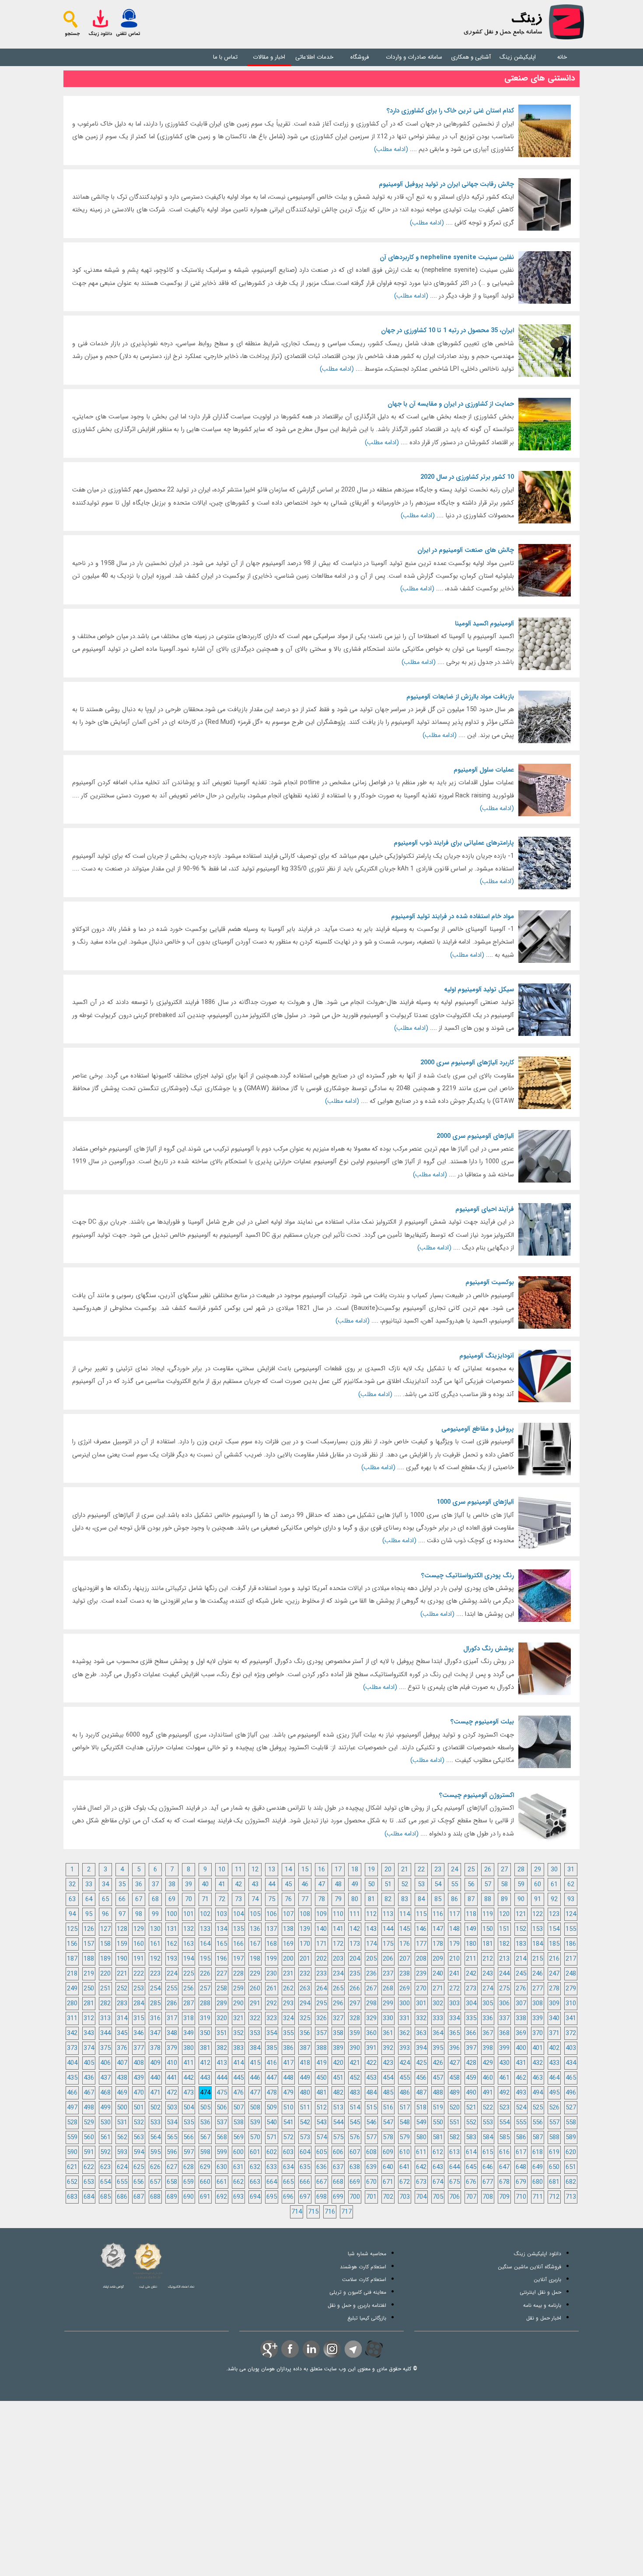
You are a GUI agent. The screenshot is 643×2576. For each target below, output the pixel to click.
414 (238, 2063)
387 (305, 2048)
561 (105, 2138)
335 (471, 2019)
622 (89, 2167)
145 (405, 1929)
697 (305, 2197)
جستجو (72, 34)
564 (155, 2138)
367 (488, 2034)
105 (255, 1914)
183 (521, 1944)
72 (222, 1900)
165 (222, 1944)
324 (288, 2019)
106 (272, 1914)
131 (172, 1929)
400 (521, 2048)
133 (205, 1929)
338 (521, 2019)
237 (388, 1974)
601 (255, 2153)
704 (421, 2197)
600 (238, 2153)
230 (272, 1974)
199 (272, 1959)
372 (571, 2034)
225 (189, 1974)
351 (222, 2034)
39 (189, 1885)
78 (321, 1900)
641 (405, 2167)
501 (139, 2108)
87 (471, 1900)
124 (571, 1914)
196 (222, 1959)
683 (72, 2197)
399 (504, 2048)
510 (288, 2108)
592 (105, 2153)
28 (521, 1870)
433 (554, 2063)
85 (438, 1900)
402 (554, 2048)
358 (338, 2034)
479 (288, 2093)
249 (72, 1989)
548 (405, 2123)
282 (105, 2004)
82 (388, 1900)
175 (388, 1944)
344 (105, 2034)
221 (122, 1974)
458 (454, 2078)
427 (454, 2063)
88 (488, 1900)
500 (122, 2108)
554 (504, 2123)
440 (155, 2078)
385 (272, 2048)
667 (321, 2182)
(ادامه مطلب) (293, 130)
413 (222, 2063)
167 (255, 1944)
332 (421, 2019)
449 (305, 2078)
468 (105, 2093)
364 (438, 2034)
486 (405, 2093)
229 (255, 1974)
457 (438, 2078)
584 (488, 2138)
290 (238, 2004)
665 (288, 2182)
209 (438, 1959)
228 (238, 1974)
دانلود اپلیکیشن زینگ (538, 2254)
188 (89, 1959)
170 (305, 1944)
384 (255, 2048)
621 (72, 2167)
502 (155, 2108)
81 (371, 1900)
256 (189, 1989)
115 (421, 1914)
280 (72, 2004)
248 (571, 1974)
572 (288, 2138)
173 (355, 1944)
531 (122, 2123)
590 (72, 2153)
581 (438, 2138)
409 (155, 2063)
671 (388, 2182)
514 (355, 2108)
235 (355, 1974)
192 (155, 1959)
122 (538, 1914)
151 (504, 1929)
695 (272, 2197)
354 (272, 2034)
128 (122, 1929)
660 (205, 2182)
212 (488, 1959)
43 (255, 1885)
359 (355, 2034)
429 (488, 2063)
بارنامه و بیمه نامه (542, 2305)
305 (488, 2004)
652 (72, 2182)
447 (272, 2078)
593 (122, 2153)
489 (454, 2093)
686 (122, 2197)
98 (139, 1914)
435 (72, 2078)
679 (521, 2182)
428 (471, 2063)
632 (255, 2167)
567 (205, 2138)
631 (238, 2167)
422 (371, 2063)
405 (89, 2063)
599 (222, 2153)
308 (538, 2004)
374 (89, 2048)
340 (554, 2019)
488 (438, 2093)
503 (172, 2108)
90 (521, 1900)
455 (405, 2078)
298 (371, 2004)
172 (338, 1944)
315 (139, 2019)
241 (454, 1974)
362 (405, 2034)
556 (538, 2123)
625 (139, 2167)
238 (405, 1974)
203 (338, 1959)
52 (405, 1885)
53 (421, 1885)
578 (388, 2138)
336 (488, 2019)
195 (205, 1959)
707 (471, 2197)
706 (454, 2197)
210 (454, 1959)
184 (538, 1944)
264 (321, 1989)
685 (105, 2197)
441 (172, 2078)
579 (405, 2138)
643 (438, 2167)
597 (189, 2153)
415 (255, 2063)
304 (471, 2004)
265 (338, 1989)
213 (504, 1959)
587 (538, 2138)
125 (72, 1929)
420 (338, 2063)
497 (72, 2108)
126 (89, 1929)
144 (388, 1929)
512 (321, 2108)
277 (538, 1989)
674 (438, 2182)
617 (521, 2153)
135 (238, 1929)
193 (172, 1959)
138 (288, 1929)
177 (421, 1944)
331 (405, 2019)
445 (238, 2078)
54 (438, 1885)
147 (438, 1929)
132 (189, 1929)
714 (297, 2212)
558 (571, 2123)
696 (288, 2197)
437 (105, 2078)
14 (288, 1870)
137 (272, 1929)
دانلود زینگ (100, 34)
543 (321, 2123)
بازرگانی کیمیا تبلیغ (367, 2318)
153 (538, 1929)
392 (388, 2048)
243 (488, 1974)
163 (189, 1944)
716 (330, 2212)
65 (105, 1900)
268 (388, 1989)
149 (471, 1929)
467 (89, 2093)
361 (388, 2034)
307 (521, 2004)
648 (521, 2167)
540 (272, 2123)
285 (155, 2004)
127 (105, 1929)
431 (521, 2063)
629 (205, 2167)
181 (488, 1944)
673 (421, 2182)
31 (571, 1870)
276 (521, 1989)
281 (89, 2004)
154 (554, 1929)
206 (388, 1959)
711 (538, 2197)
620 (571, 2153)
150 (488, 1929)
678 (504, 2182)
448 (288, 2078)
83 (405, 1900)
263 (305, 1989)
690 (189, 2197)
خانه (562, 57)
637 (338, 2167)
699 (338, 2197)
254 (155, 1989)
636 (321, 2167)
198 (255, 1959)
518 (421, 2108)
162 (172, 1944)
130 (155, 1929)
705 (438, 2197)
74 (255, 1900)
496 (571, 2093)
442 (189, 2078)
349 (189, 2034)
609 (388, 2153)
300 (405, 2004)
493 (521, 2093)
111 (355, 1914)
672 (405, 2182)
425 (421, 2063)
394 (421, 2048)
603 (288, 2153)
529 (89, 2123)
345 (122, 2034)
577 (371, 2138)
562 (122, 2138)
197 (238, 1959)
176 (405, 1944)
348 (172, 2034)
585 (504, 2138)
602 (272, 2153)
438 (122, 2078)
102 (205, 1914)
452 (355, 2078)
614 (471, 2153)
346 (139, 2034)
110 (338, 1914)
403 (571, 2048)
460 (488, 2078)
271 (438, 1989)
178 (438, 1944)
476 (238, 2093)
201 (305, 1959)
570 (255, 2138)
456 (421, 2078)
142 (355, 1929)
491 (488, 2093)
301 (421, 2004)
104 (238, 1914)
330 (388, 2019)
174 (371, 1944)
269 (405, 1989)
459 (471, 2078)
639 (371, 2167)
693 (238, 2197)
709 (504, 2197)
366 (471, 2034)
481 (321, 2093)
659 (189, 2182)
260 (255, 1989)
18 (355, 1870)
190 (122, 1959)
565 (172, 2138)
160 (139, 1944)
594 (139, 2153)
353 (255, 2034)
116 (438, 1914)
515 (371, 2108)
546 (371, 2123)
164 (205, 1944)
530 (105, 2123)
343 (89, 2034)
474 (205, 2093)
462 (521, 2078)
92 (554, 1900)
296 (338, 2004)
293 (288, 2004)
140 (321, 1929)
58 (504, 1885)
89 (504, 1900)
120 (504, 1914)
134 (222, 1929)
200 (288, 1959)
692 (222, 2197)
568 (222, 2138)
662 (238, 2182)
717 (346, 2212)
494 (538, 2093)
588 (554, 2138)
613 (454, 2153)
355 (288, 2034)
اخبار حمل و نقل (544, 2318)
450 (321, 2078)
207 (405, 1959)
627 (172, 2167)
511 (305, 2108)
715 (313, 2212)
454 (388, 2078)
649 (538, 2167)
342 (72, 2034)
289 (222, 2004)
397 (471, 2048)
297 (355, 2004)
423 (388, 2063)
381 (205, 2048)
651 (571, 2167)
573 (305, 2138)
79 (338, 1900)
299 (388, 2004)
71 (205, 1900)
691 (205, 2197)
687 (139, 2197)
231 (288, 1974)
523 (504, 2108)
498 (89, 2108)
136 (255, 1929)
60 (538, 1885)
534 (172, 2123)
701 (371, 2197)
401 (538, 2048)
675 (454, 2182)
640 (388, 2167)
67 (139, 1900)
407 (122, 2063)
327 (338, 2019)
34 (105, 1885)
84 (421, 1900)
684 (89, 2197)
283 (122, 2004)
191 (139, 1959)
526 (554, 2108)
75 (272, 1900)
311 (72, 2019)
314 (122, 2019)
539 (255, 2123)
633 (272, 2167)
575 (338, 2138)
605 (321, 2153)
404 (72, 2063)
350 (205, 2034)
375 (105, 2048)
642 (421, 2167)
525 (538, 2108)
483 (355, 2093)
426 (438, 2063)
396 (454, 2048)
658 (172, 2182)
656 (139, 2182)
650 (554, 2167)
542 (305, 2123)
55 (454, 1885)
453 (371, 2078)
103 (222, 1914)
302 (438, 2004)
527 (571, 2108)
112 (371, 1914)
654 (105, 2182)
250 (89, 1989)
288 (205, 2004)
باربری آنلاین (547, 2279)
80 (355, 1900)
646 (488, 2167)
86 (454, 1900)
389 (338, 2048)
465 (571, 2078)
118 (471, 1914)
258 (222, 1989)
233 (321, 1974)
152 (521, 1929)
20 (388, 1870)
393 (405, 2048)
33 (89, 1885)
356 (305, 2034)
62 (571, 1885)
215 (538, 1959)
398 (488, 2048)
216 (554, 1959)
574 (321, 2138)
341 (571, 2019)
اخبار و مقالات (269, 57)
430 (504, 2063)
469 (122, 2093)
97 (122, 1914)
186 (571, 1944)
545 (355, 2123)
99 (155, 1914)
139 (305, 1929)
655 (122, 2182)
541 (288, 2123)
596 (172, 2153)
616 (504, 2153)
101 (189, 1914)
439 (139, 2078)
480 (305, 2093)
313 (105, 2019)
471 (155, 2093)
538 (238, 2123)
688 (155, 2197)
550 (438, 2123)
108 (305, 1914)
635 (305, 2167)
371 (554, 2034)
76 (288, 1900)
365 (454, 2034)
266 (355, 1989)
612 (438, 2153)
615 (488, 2153)
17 (338, 1870)
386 (288, 2048)
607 (355, 2153)
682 (571, 2182)
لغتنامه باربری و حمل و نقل (357, 2305)
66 (122, 1900)
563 (139, 2138)
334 (454, 2019)
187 (72, 1959)
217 (571, 1959)
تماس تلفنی (128, 34)
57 (488, 1885)
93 (571, 1900)
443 (205, 2078)
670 (371, 2182)
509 (272, 2108)
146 (421, 1929)
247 (554, 1974)
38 (172, 1885)
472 (172, 2093)
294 (305, 2004)
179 (454, 1944)
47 (321, 1885)
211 (471, 1959)
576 (355, 2138)
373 (72, 2048)
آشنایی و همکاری (471, 57)
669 (355, 2182)
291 (255, 2004)
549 (421, 2123)
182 (504, 1944)
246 (538, 1974)
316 (155, 2019)
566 (189, 2138)
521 (471, 2108)
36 (139, 1885)
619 (554, 2153)
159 (122, 1944)
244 (504, 1974)
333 (438, 2019)
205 (371, 1959)
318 (189, 2019)
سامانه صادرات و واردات (414, 57)
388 (321, 2048)
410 (172, 2063)
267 (371, 1989)
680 (538, 2182)
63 (72, 1900)
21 (405, 1870)
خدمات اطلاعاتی (314, 57)
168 (272, 1944)
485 (388, 2093)
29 (538, 1870)
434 (571, 2063)
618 (538, 2153)
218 (72, 1974)
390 (355, 2048)
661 (222, 2182)
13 (272, 1870)
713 (571, 2197)
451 (338, 2078)
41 (222, 1885)
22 (421, 1870)
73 (238, 1900)
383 (238, 2048)
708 (488, 2197)
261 (272, 1989)
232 (305, 1974)
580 (421, 2138)
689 (172, 2197)
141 (338, 1929)
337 (504, 2019)
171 (321, 1944)
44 (272, 1885)
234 (338, 1974)
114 (405, 1914)
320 (222, 2019)
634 (288, 2167)
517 (405, 2108)
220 (105, 1974)
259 (238, 1989)
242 (471, 1974)
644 (454, 2167)
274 (488, 1989)
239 (421, 1974)
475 (222, 2093)
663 (255, 2182)
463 (538, 2078)
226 (205, 1974)
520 (454, 2108)
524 (521, 2108)
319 (205, 2019)
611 (421, 2153)
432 (538, 2063)
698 (321, 2197)
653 (89, 2182)
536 (205, 2123)
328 (355, 2019)
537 (222, 2123)
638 (355, 2167)
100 (172, 1914)
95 (89, 1914)
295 (321, 2004)
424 (405, 2063)
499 (105, 2108)
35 (122, 1885)
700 (355, 2197)
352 (238, 2034)
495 (554, 2093)
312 (89, 2019)
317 (172, 2019)
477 (255, 2093)
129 (139, 1929)
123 (554, 1914)
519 (438, 2108)
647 (504, 2167)
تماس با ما (225, 57)
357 (321, 2034)
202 (321, 1959)
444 (222, 2078)
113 (388, 1914)
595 (155, 2153)
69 (172, 1900)
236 (371, 1974)
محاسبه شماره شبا (367, 2254)
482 (338, 2093)
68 (155, 1900)
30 (554, 1870)
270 (421, 1989)
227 (222, 1974)
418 (305, 2063)
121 (521, 1914)
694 (255, 2197)
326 (321, 2019)
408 (139, 2063)
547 (388, 2123)
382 (222, 2048)
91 (538, 1900)
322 (255, 2019)
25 (471, 1870)
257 (205, 1989)
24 (454, 1870)
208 (421, 1959)
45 (288, 1885)
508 (255, 2108)
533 (155, 2123)
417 (288, 2063)
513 (338, 2108)
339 (538, 2019)
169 (288, 1944)
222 (139, 1974)
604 (305, 2153)
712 (554, 2197)
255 (172, 1989)
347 (155, 2034)
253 (139, 1989)
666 (305, 2182)
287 (189, 2004)
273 (471, 1989)
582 (454, 2138)
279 (571, 1989)
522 (488, 2108)
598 (205, 2153)
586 (521, 2138)
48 (338, 1885)
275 (504, 1989)
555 (521, 2123)
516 (388, 2108)
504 (189, 2108)
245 (521, 1974)
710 (521, 2197)
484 (371, 2093)
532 (139, 2123)
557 (554, 2123)
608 (371, 2153)
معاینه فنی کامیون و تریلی (358, 2292)
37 (155, 1885)
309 (554, 2004)
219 (89, 1974)
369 (521, 2034)
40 (205, 1885)
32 (72, 1885)
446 (255, 2078)
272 (454, 1989)
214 (521, 1959)
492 (504, 2093)
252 (122, 1989)
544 (338, 2123)
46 (305, 1885)
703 (405, 2197)
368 (504, 2034)
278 (554, 1989)
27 (504, 1870)
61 (554, 1885)
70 (189, 1900)
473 (189, 2093)
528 (72, 2123)
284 (139, 2004)
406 (105, 2063)
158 (105, 1944)
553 (488, 2123)
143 (371, 1929)
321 (238, 2019)
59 (521, 1885)
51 (388, 1885)
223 (155, 1974)
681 (554, 2182)
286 (172, 2004)
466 (72, 2093)
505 (205, 2108)
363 (421, 2034)
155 (571, 1929)
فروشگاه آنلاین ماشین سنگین (529, 2267)
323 (272, 2019)
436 (89, 2078)
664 (272, 2182)
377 (139, 2048)
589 (571, 2138)
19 (371, 1870)
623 (105, 2167)
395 (438, 2048)
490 (471, 2093)
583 (471, 2138)
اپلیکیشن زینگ (518, 57)
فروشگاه (360, 57)
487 (421, 2093)
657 (155, 2182)
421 (355, 2063)
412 (205, 2063)
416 (272, 2063)
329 (371, 2019)
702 (388, 2197)
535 (189, 2123)
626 (155, 2167)
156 (72, 1944)
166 (238, 1944)
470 (139, 2093)
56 (471, 1885)
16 (321, 1870)
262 (288, 1989)
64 (89, 1900)
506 (222, 2108)
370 (538, 2034)
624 (122, 2167)
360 (371, 2034)
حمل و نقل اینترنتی (540, 2292)
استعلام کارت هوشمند (363, 2267)
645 (471, 2167)
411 (189, 2063)
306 (504, 2004)
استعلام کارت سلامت (364, 2279)
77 (305, 1900)
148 (454, 1929)
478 (272, 2093)
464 (554, 2078)
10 (222, 1870)
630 (222, 2167)
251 (105, 1989)
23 (438, 1870)
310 (571, 2004)
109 (321, 1914)
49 (355, 1885)
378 (155, 2048)
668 (338, 2182)
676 (471, 2182)
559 (72, 2138)
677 (488, 2182)
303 (454, 2004)
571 (272, 2138)
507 (238, 2108)
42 (238, 1885)
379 (172, 2048)
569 (238, 2138)
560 (89, 2138)
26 (488, 1870)
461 (504, 2078)
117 (454, 1914)
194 (189, 1959)
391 (371, 2048)
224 (172, 1974)
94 (72, 1914)
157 (89, 1944)
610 (405, 2153)
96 (105, 1914)
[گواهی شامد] (113, 2256)
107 (288, 1914)
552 (471, 2123)
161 (155, 1944)
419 (321, 2063)
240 (438, 1974)
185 (554, 1944)
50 (371, 1885)
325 (305, 2019)
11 (238, 1870)
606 (338, 2153)
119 (488, 1914)
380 (189, 2048)
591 (89, 2153)
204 (355, 1959)
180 (471, 1944)
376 (122, 2048)
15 (305, 1870)
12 (255, 1870)
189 (105, 1959)
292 (272, 2004)
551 (454, 2123)
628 (189, 2167)
